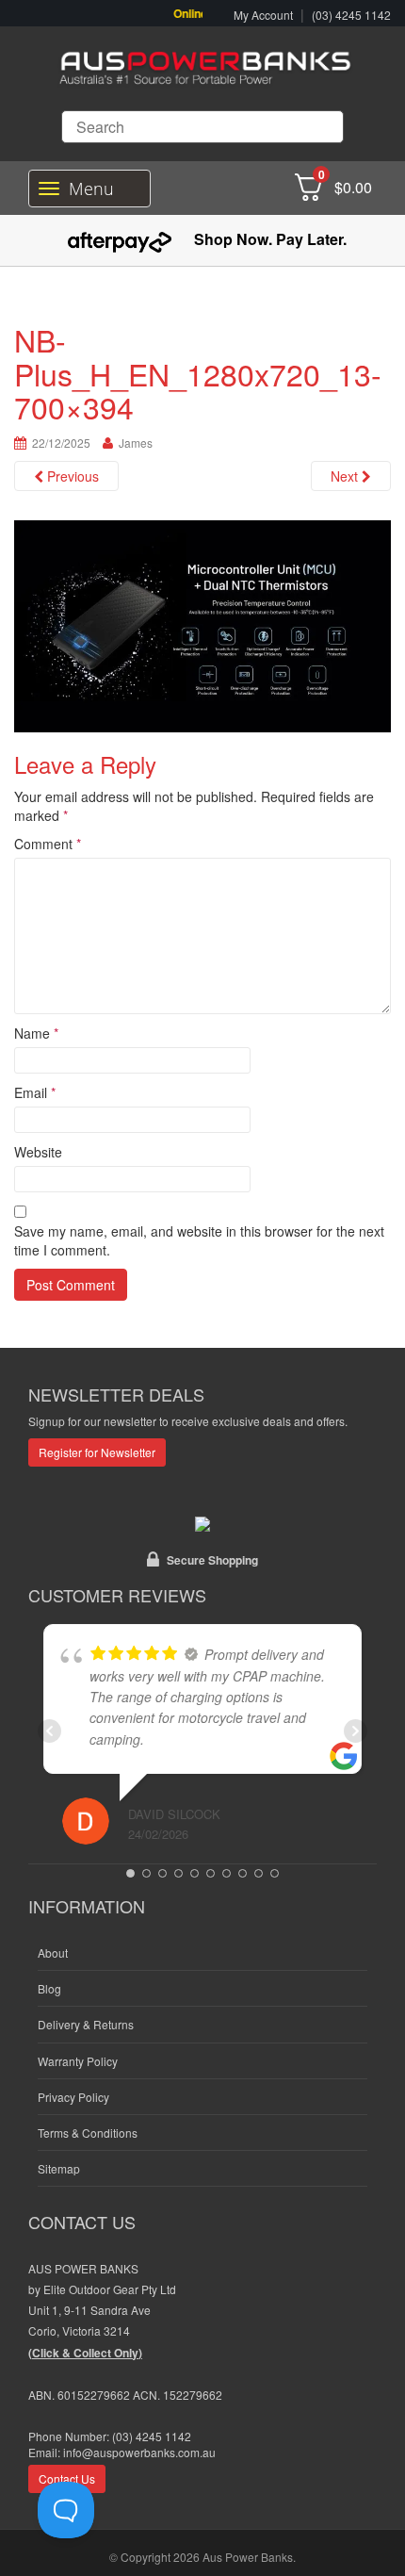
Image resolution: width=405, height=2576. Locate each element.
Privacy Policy (73, 2097)
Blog (49, 1988)
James (136, 443)
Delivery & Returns (86, 2024)
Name (36, 1033)
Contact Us (67, 2478)
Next (346, 476)
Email (35, 1092)
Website (38, 1152)
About (53, 1953)
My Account (263, 15)
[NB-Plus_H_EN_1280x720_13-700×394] (202, 624)
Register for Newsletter (97, 1452)
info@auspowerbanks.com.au (139, 2452)
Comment (48, 844)
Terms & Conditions (88, 2133)
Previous (71, 476)
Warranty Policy (78, 2061)
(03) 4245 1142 (351, 15)
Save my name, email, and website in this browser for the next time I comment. (199, 1240)
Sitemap (59, 2168)
